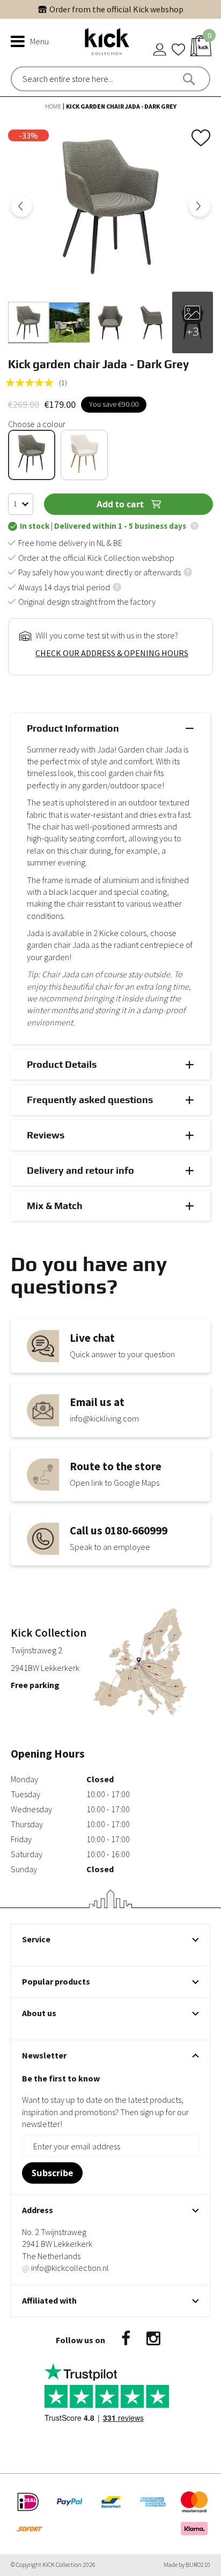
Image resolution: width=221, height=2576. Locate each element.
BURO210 (198, 2564)
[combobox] (68, 79)
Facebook (126, 2339)
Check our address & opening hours (112, 653)
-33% (28, 135)
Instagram (153, 2339)
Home (54, 106)
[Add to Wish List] (202, 136)
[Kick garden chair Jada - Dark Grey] (28, 322)
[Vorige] (21, 206)
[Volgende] (200, 206)
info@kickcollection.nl (65, 2268)
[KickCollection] (107, 41)
